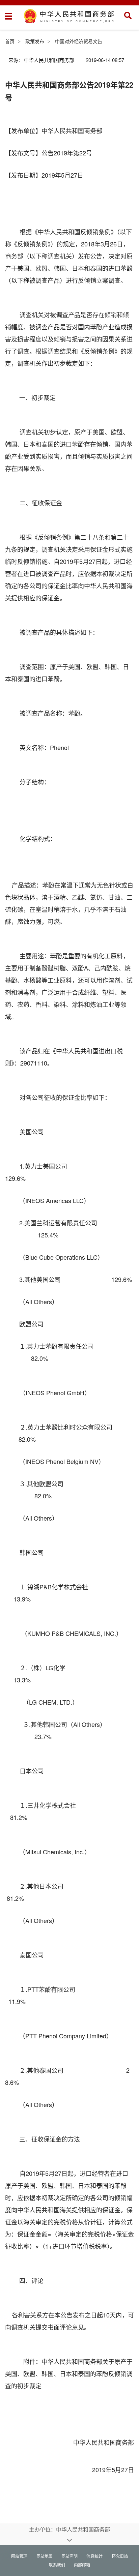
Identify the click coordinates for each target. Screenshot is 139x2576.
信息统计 (94, 2556)
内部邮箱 (82, 2565)
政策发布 (35, 41)
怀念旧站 (120, 2556)
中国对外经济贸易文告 (79, 41)
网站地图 (45, 2556)
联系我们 (57, 2565)
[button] (128, 16)
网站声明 (69, 2556)
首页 (10, 41)
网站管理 (19, 2556)
